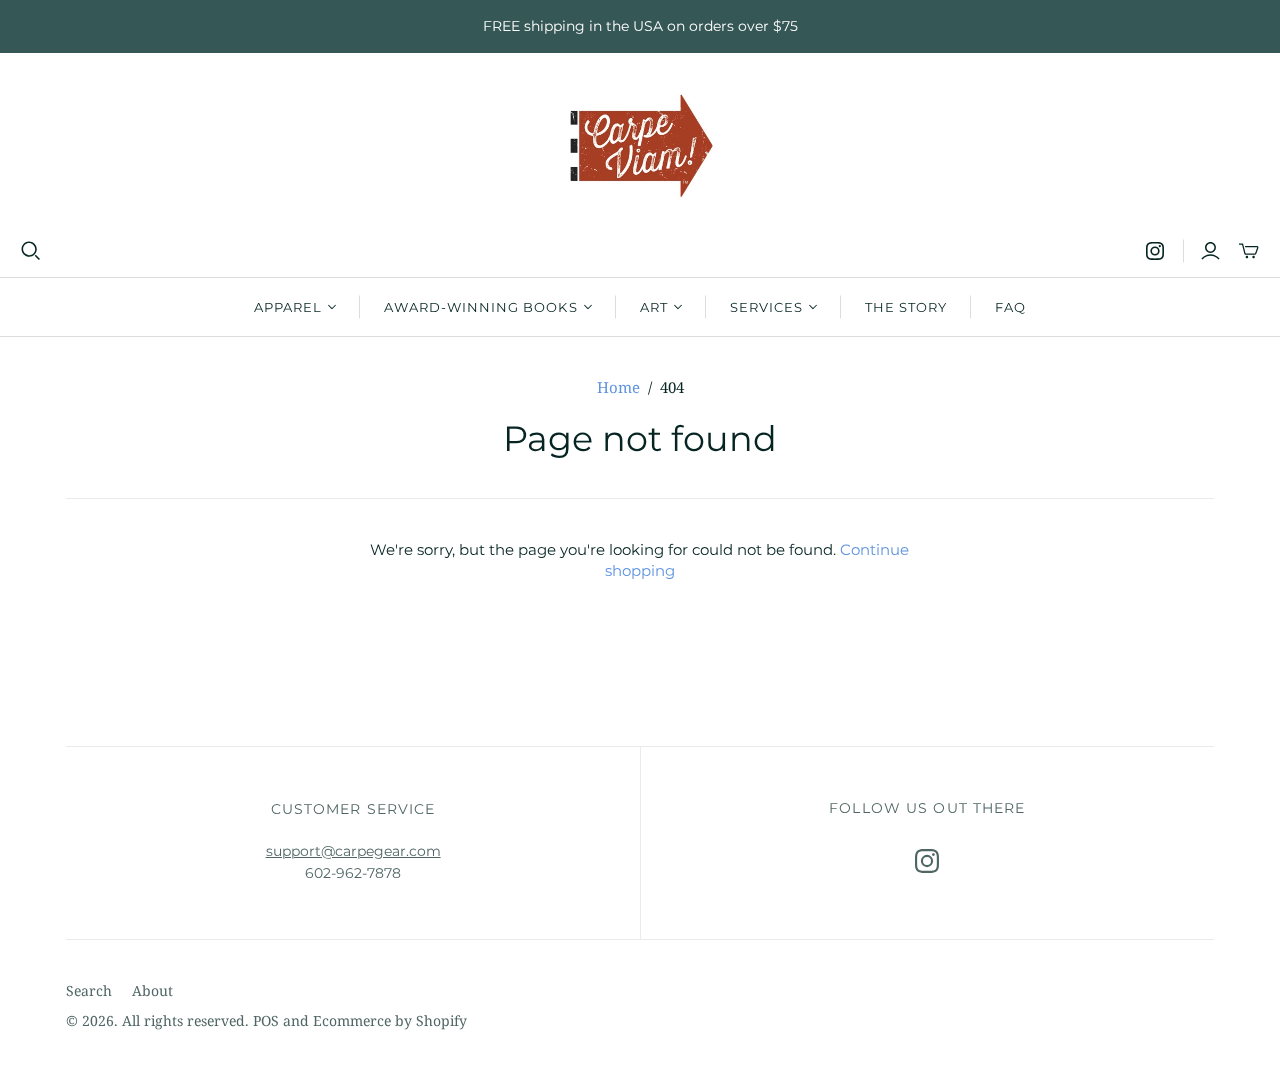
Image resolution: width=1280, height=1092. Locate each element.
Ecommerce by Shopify (390, 1020)
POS (266, 1020)
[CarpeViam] (640, 146)
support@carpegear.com (353, 851)
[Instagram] (1155, 251)
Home (618, 387)
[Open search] (31, 251)
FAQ (1010, 307)
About (152, 990)
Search (89, 990)
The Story (906, 307)
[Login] (1210, 251)
